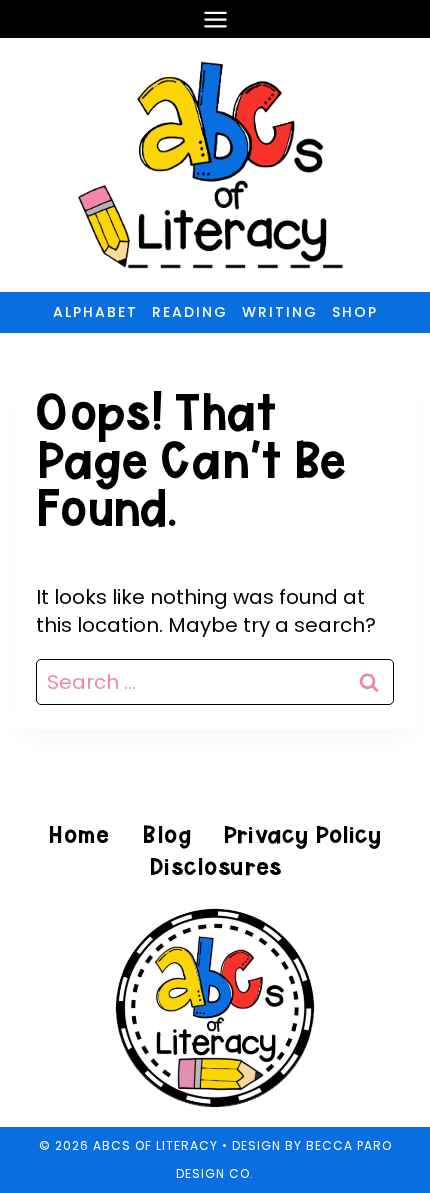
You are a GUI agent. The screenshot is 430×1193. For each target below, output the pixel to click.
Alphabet (95, 312)
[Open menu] (215, 19)
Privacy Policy (302, 834)
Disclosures (215, 866)
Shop (355, 312)
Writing (280, 312)
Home (79, 834)
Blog (166, 834)
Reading (190, 312)
